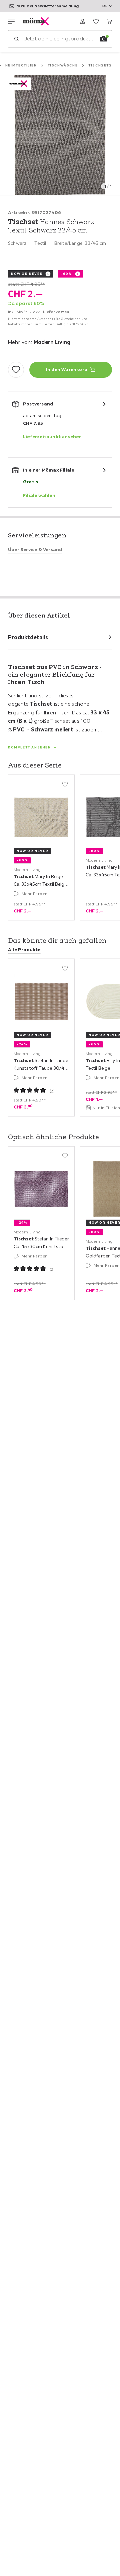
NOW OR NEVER (27, 274)
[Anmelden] (83, 21)
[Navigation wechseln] (11, 21)
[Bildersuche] (104, 39)
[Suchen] (16, 39)
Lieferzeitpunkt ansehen (52, 437)
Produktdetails (28, 637)
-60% (66, 274)
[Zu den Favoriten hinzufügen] (16, 370)
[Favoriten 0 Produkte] (96, 21)
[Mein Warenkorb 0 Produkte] (109, 21)
